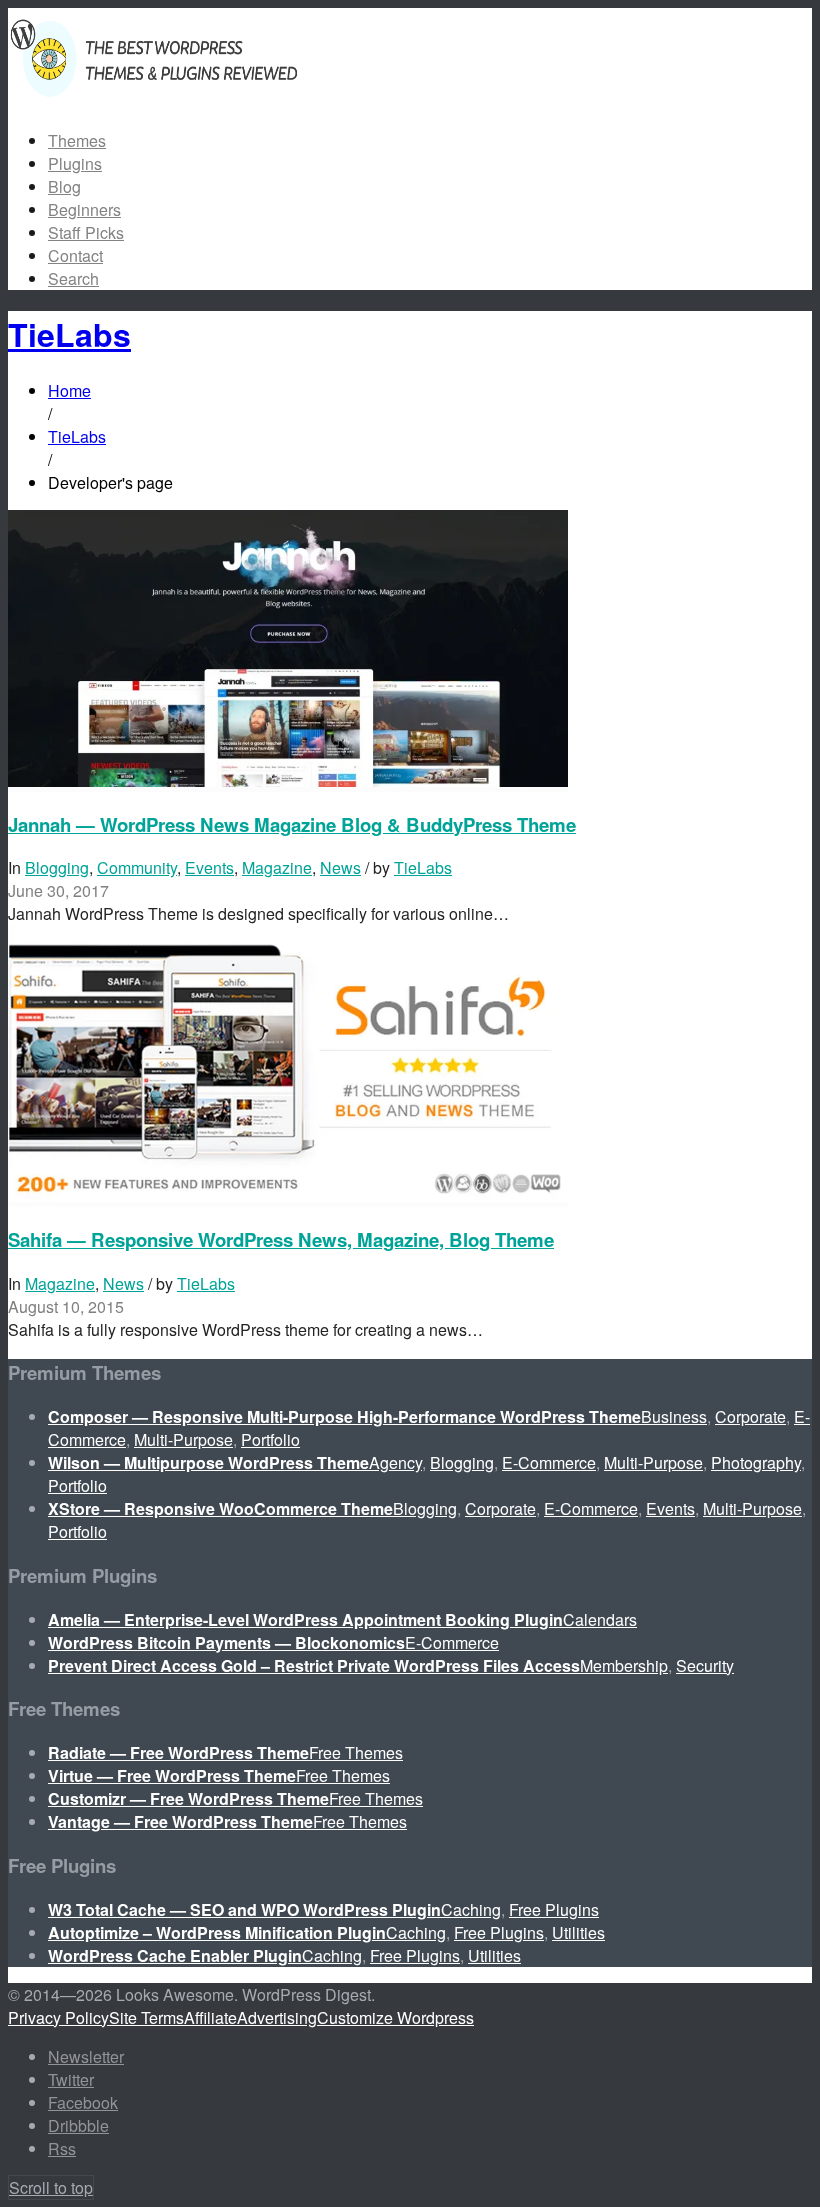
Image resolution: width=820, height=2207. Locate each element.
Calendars (600, 1619)
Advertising (277, 2017)
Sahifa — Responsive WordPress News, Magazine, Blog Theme (281, 1239)
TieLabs (423, 867)
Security (705, 1665)
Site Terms (146, 2017)
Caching (471, 1909)
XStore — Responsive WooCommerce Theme (220, 1508)
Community (137, 867)
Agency (395, 1462)
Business (674, 1416)
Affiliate (210, 2017)
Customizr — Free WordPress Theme (188, 1798)
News (340, 867)
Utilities (578, 1932)
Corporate (750, 1416)
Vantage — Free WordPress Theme (180, 1821)
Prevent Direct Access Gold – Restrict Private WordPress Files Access (314, 1665)
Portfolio (270, 1439)
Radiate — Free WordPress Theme (178, 1752)
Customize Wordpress (395, 2017)
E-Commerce (549, 1462)
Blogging (57, 867)
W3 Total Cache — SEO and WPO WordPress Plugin (244, 1909)
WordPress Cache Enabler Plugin (175, 1955)
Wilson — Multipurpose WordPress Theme (208, 1462)
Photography (756, 1462)
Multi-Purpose (183, 1439)
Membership (624, 1665)
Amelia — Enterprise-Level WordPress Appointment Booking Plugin (305, 1619)
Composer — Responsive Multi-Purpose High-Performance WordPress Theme (344, 1416)
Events (209, 867)
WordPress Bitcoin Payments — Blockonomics (226, 1642)
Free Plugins (554, 1909)
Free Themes (356, 1752)
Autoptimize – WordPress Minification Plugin (217, 1932)
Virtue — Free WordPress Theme (172, 1775)
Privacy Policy (58, 2017)
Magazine (277, 867)
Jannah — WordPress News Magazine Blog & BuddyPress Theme (292, 824)
